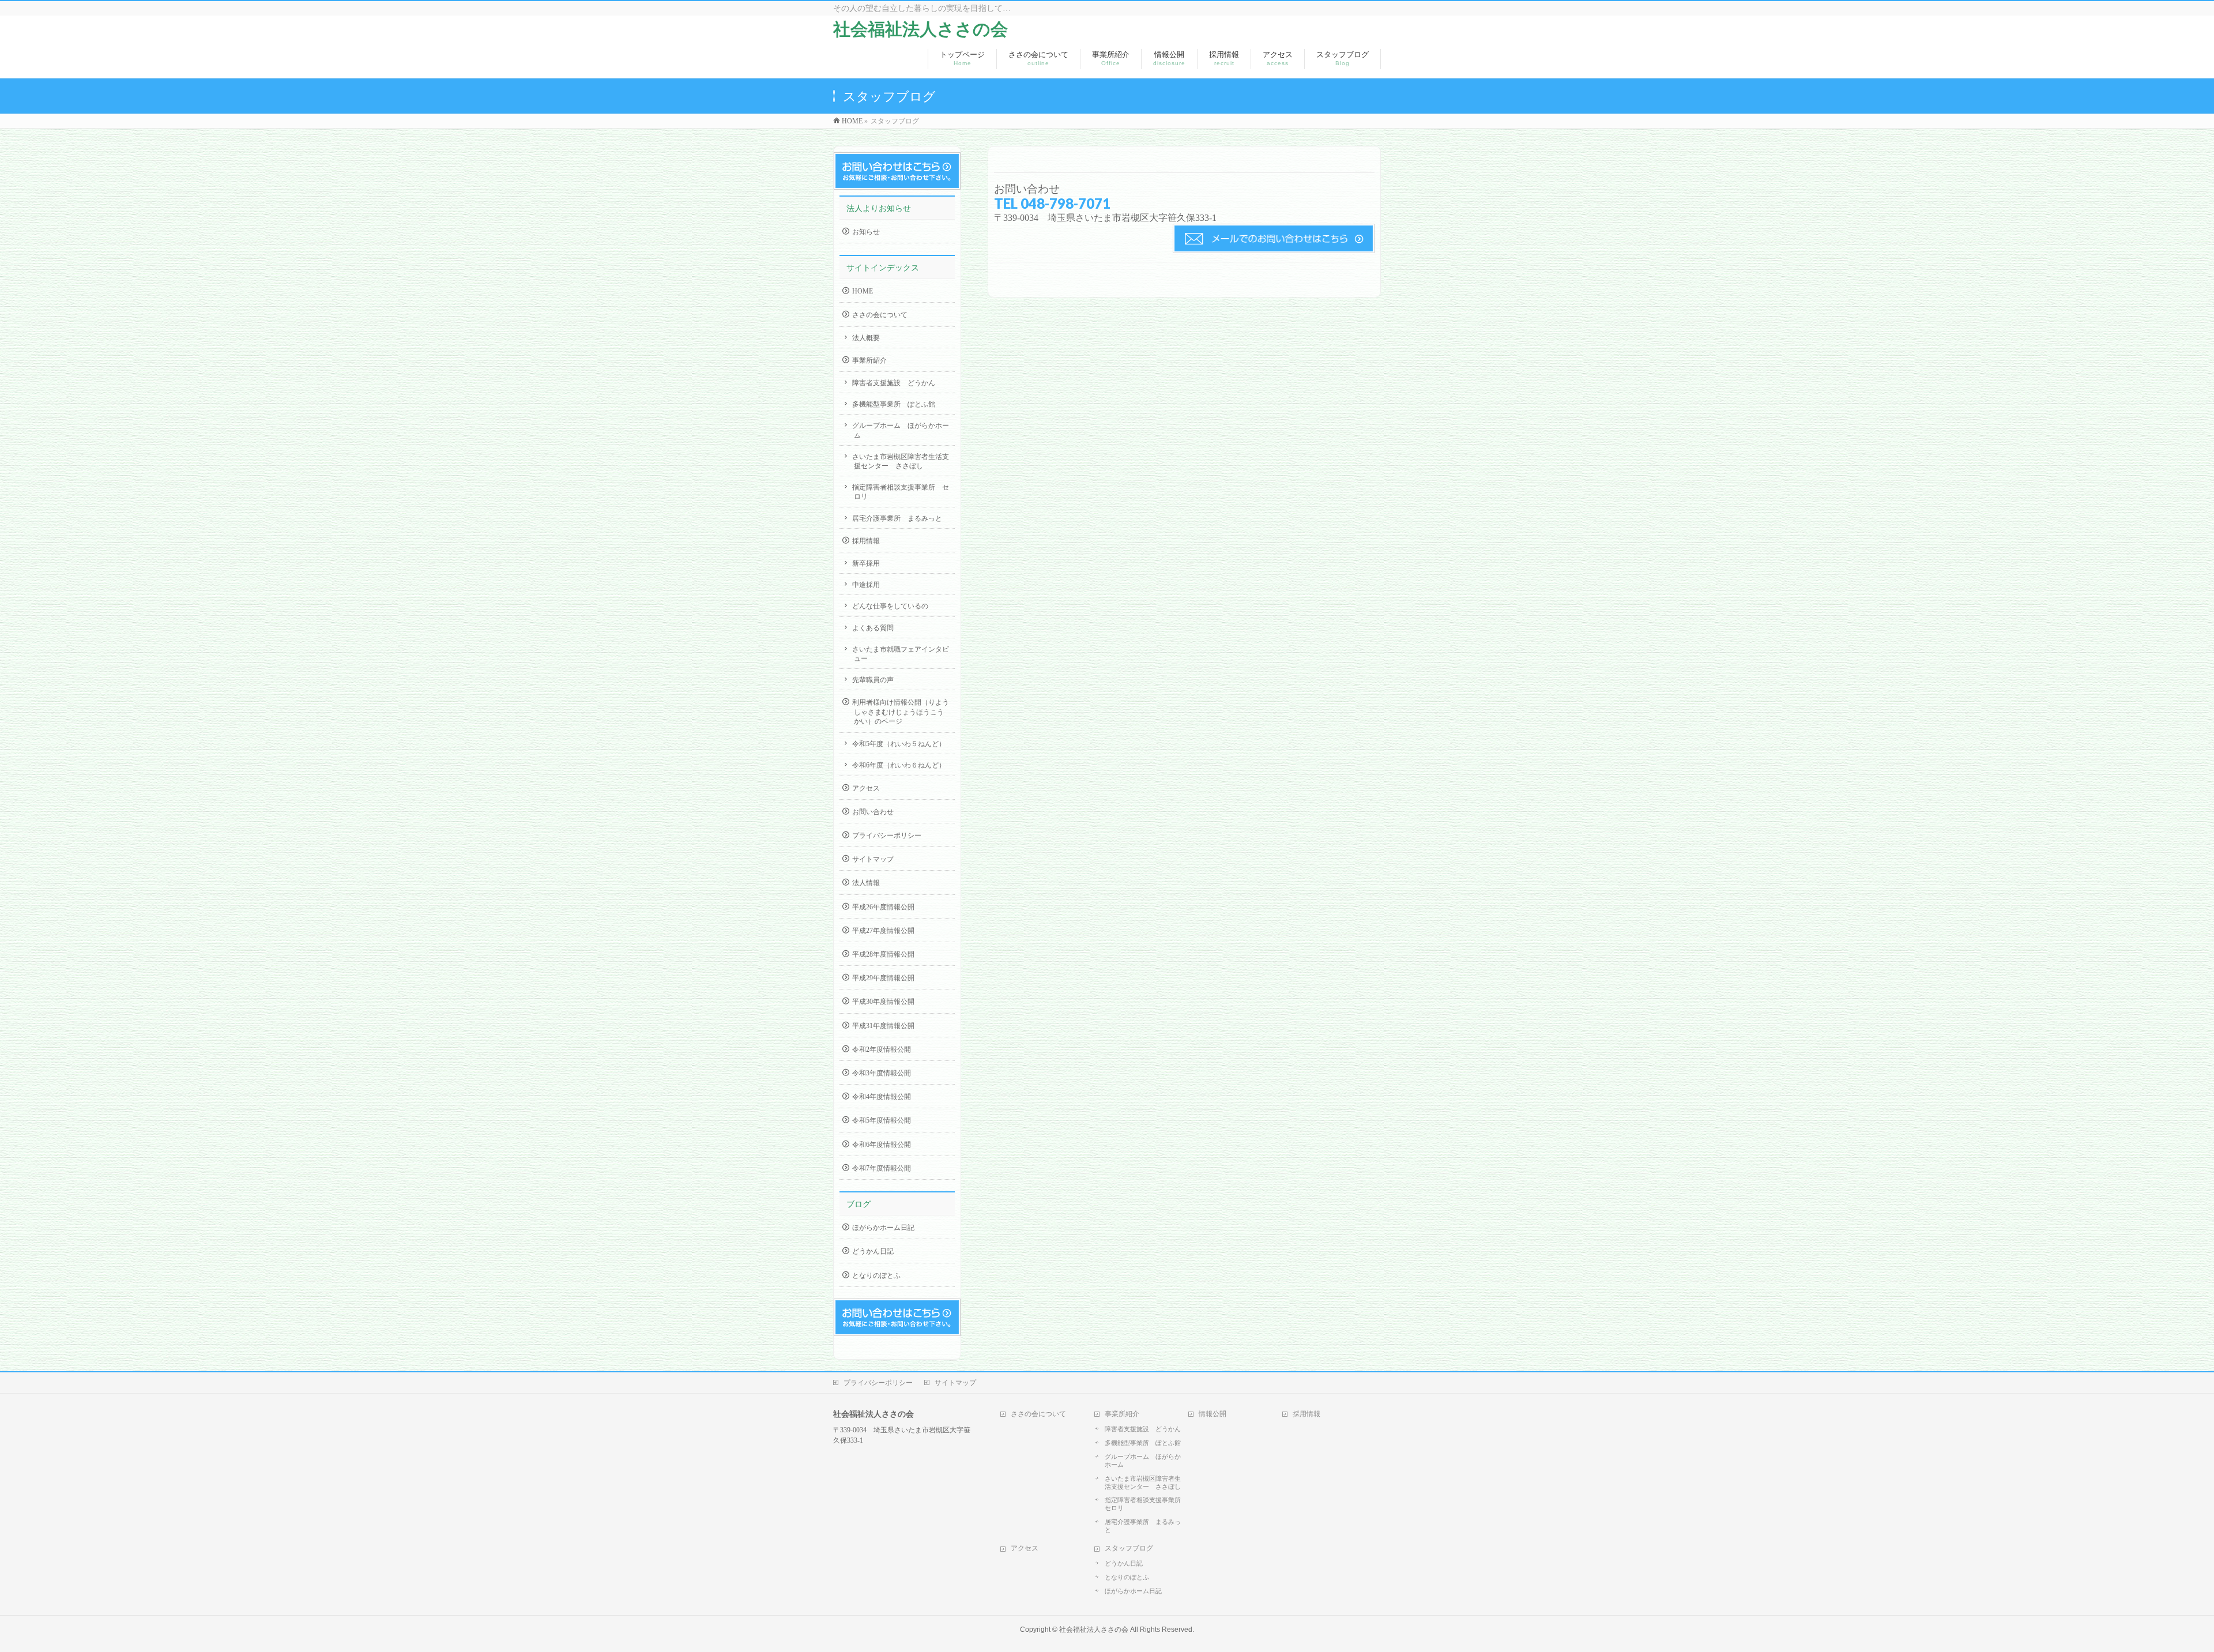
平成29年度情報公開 (883, 978)
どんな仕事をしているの (890, 606)
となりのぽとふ (876, 1275)
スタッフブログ (1129, 1548)
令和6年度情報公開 (882, 1145)
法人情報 (866, 883)
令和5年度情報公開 (882, 1120)
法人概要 (866, 338)
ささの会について (880, 315)
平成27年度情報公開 (883, 931)
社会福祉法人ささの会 (920, 29)
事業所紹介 (869, 360)
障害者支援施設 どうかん (894, 383)
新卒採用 (866, 563)
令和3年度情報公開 (882, 1073)
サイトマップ (873, 859)
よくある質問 (873, 628)
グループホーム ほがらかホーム (901, 430)
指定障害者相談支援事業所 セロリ (901, 492)
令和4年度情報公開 (882, 1097)
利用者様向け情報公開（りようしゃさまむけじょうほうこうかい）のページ (901, 712)
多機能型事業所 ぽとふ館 (894, 404)
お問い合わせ (873, 812)
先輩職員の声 (873, 680)
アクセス (866, 788)
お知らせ (866, 232)
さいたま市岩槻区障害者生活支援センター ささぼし (901, 461)
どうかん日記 (873, 1251)
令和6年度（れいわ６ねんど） (899, 765)
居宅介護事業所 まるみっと (897, 518)
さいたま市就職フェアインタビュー (901, 654)
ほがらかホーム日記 (883, 1228)
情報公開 (1213, 1414)
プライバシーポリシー (887, 836)
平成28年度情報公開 (883, 954)
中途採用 (866, 585)
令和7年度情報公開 (882, 1168)
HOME (863, 291)
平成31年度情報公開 (883, 1026)
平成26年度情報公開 (883, 907)
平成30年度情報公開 (883, 1002)
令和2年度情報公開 (882, 1049)
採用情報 (866, 541)
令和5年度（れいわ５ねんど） (899, 744)
